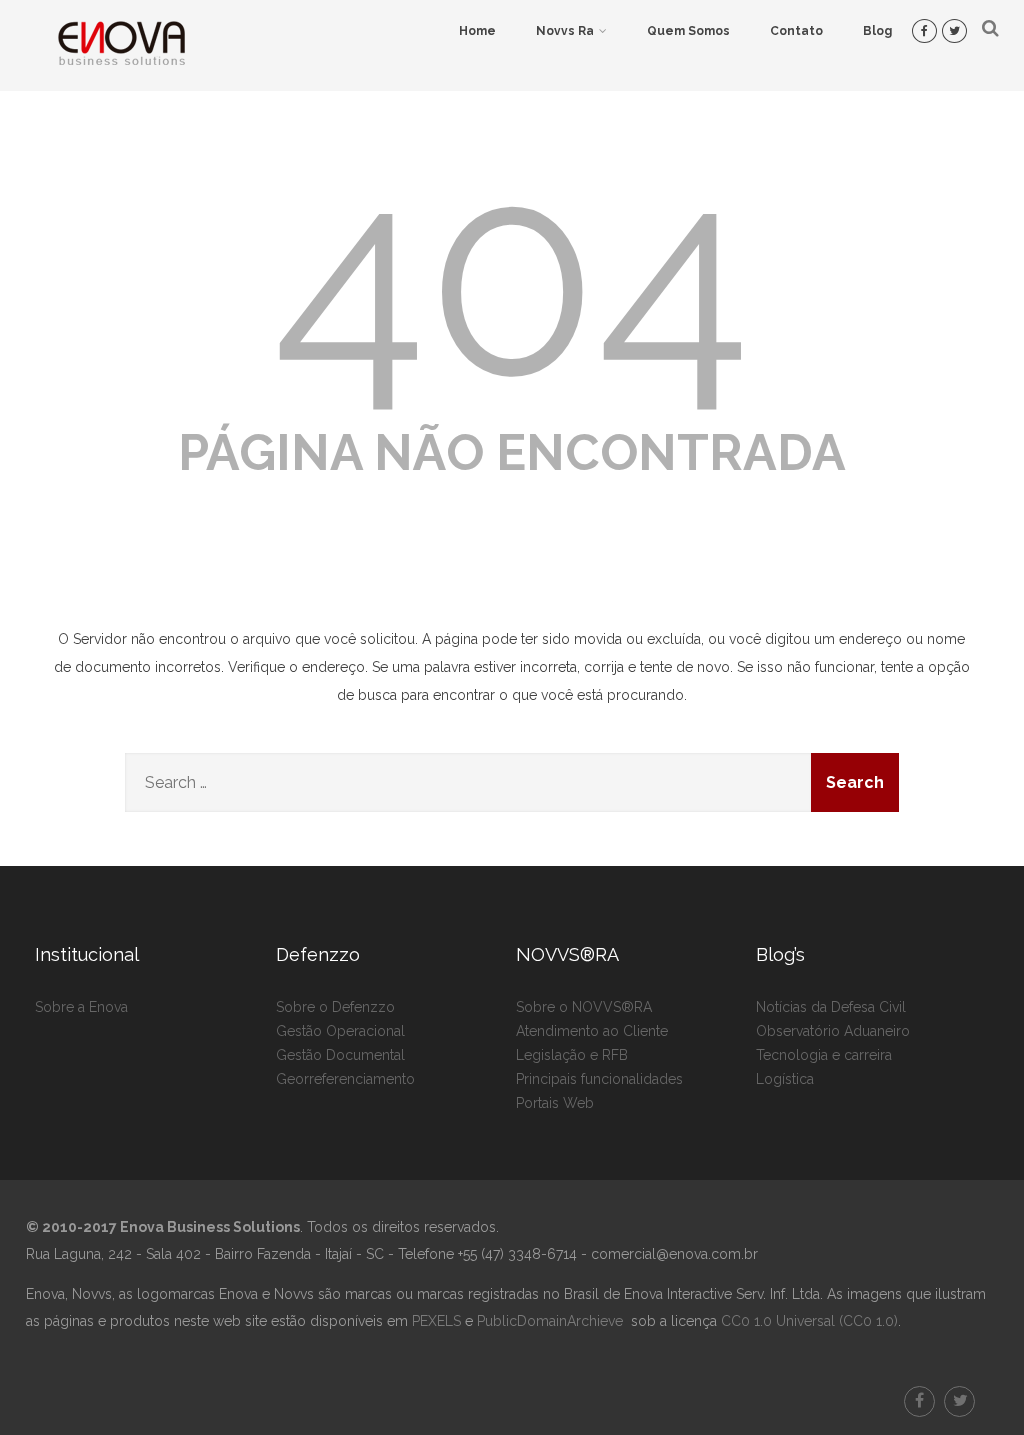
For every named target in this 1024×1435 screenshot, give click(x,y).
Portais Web (555, 1103)
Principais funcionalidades (599, 1079)
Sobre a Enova (81, 1007)
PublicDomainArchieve (550, 1321)
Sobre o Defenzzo (335, 1007)
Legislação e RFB (572, 1055)
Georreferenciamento (345, 1079)
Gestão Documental (340, 1055)
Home (477, 31)
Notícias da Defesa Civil (831, 1007)
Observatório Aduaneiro (833, 1031)
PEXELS (436, 1321)
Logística (785, 1079)
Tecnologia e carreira (824, 1055)
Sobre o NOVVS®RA (584, 1007)
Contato (796, 31)
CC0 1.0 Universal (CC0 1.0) (807, 1321)
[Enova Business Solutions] (120, 83)
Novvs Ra (565, 31)
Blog (877, 31)
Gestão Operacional (340, 1031)
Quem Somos (688, 31)
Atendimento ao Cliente (592, 1031)
